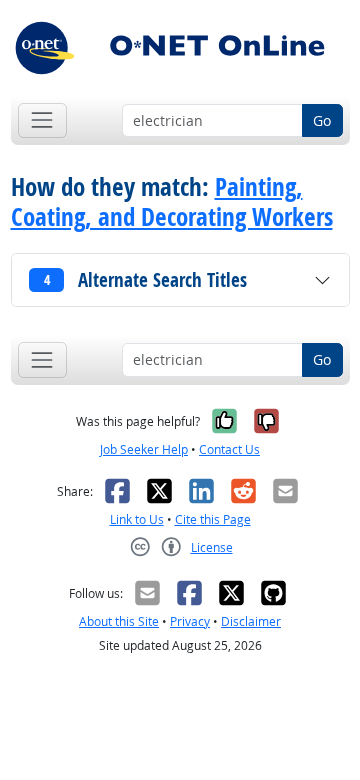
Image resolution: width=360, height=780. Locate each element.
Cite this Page (213, 519)
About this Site (119, 621)
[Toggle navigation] (42, 120)
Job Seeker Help (144, 449)
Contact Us (229, 449)
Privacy (190, 621)
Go (322, 120)
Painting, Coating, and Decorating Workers (172, 202)
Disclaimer (251, 621)
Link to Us (137, 519)
